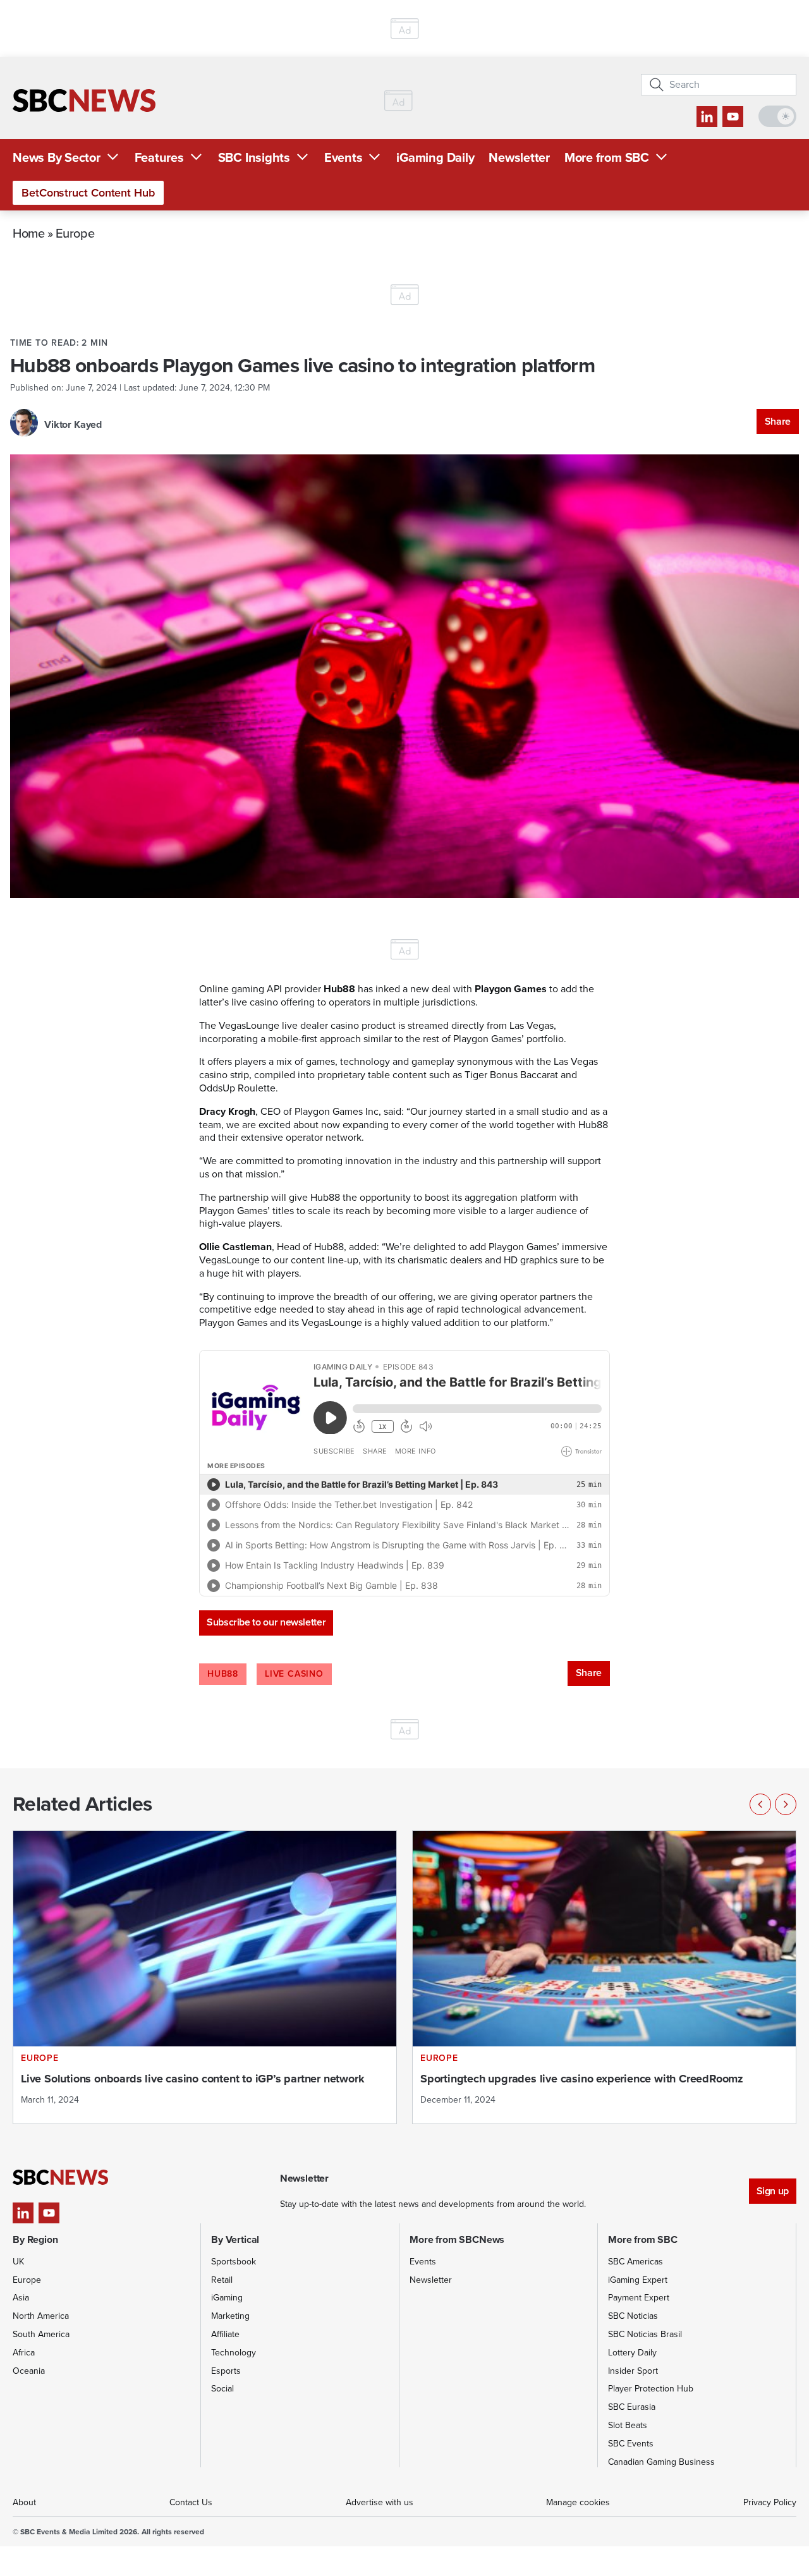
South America (41, 2334)
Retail (222, 2280)
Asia (21, 2298)
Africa (24, 2353)
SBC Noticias (633, 2316)
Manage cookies (578, 2502)
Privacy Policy (770, 2502)
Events (344, 157)
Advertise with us (380, 2502)
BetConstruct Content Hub (88, 193)
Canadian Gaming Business (661, 2462)
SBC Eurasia (632, 2407)
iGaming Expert (638, 2280)
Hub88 (223, 1674)
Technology (234, 2353)
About (24, 2502)
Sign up (773, 2191)
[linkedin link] (707, 117)
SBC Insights (254, 157)
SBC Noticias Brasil (645, 2334)
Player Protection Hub (651, 2389)
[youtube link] (733, 117)
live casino (294, 1674)
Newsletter (519, 157)
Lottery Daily (632, 2353)
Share (778, 421)
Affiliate (225, 2334)
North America (41, 2316)
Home (29, 233)
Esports (226, 2371)
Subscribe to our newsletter (266, 1622)
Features (159, 157)
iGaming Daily (435, 157)
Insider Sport (633, 2371)
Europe (75, 233)
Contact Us (191, 2502)
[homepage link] (84, 100)
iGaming (227, 2298)
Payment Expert (639, 2298)
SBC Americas (636, 2262)
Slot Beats (628, 2425)
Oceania (29, 2371)
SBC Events (631, 2444)
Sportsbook (234, 2262)
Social (222, 2389)
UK (18, 2262)
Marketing (230, 2316)
